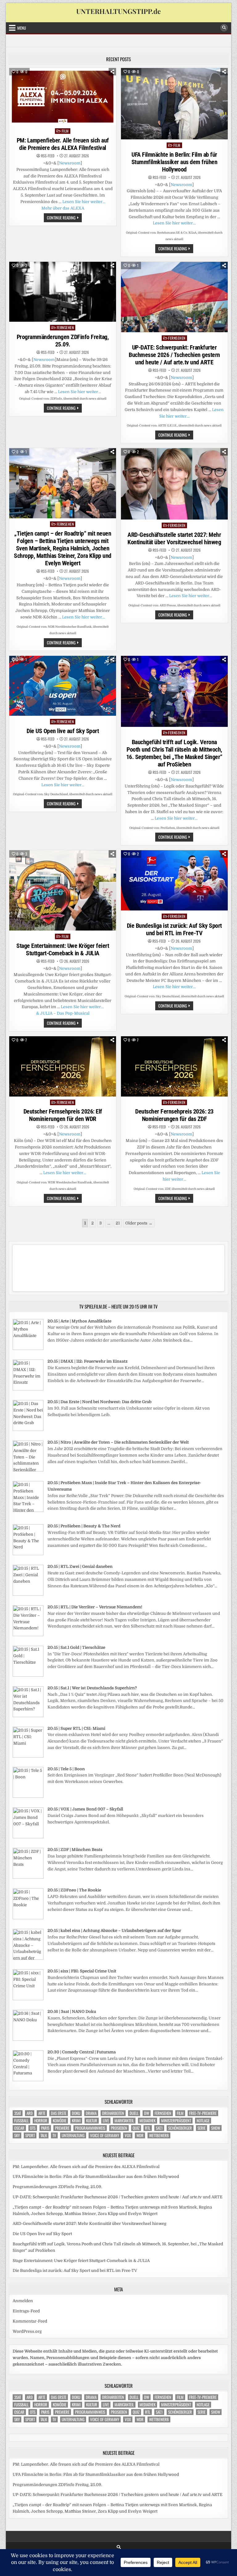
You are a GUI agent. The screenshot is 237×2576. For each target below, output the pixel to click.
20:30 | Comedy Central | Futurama (82, 2052)
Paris (45, 2128)
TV (54, 2135)
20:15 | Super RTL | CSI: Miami (76, 1728)
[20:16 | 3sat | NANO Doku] (28, 2039)
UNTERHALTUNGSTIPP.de (118, 11)
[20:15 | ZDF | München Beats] (28, 1877)
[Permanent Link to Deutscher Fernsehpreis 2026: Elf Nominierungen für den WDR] (63, 1066)
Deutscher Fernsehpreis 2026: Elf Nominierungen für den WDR (63, 1115)
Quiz (136, 2128)
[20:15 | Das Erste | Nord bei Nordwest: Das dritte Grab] (28, 1430)
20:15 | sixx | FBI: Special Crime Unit (82, 1971)
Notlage (203, 2121)
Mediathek (148, 2121)
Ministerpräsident (176, 2121)
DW (147, 2113)
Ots (33, 2128)
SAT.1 (159, 2128)
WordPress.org (27, 2331)
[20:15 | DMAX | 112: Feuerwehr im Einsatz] (28, 1389)
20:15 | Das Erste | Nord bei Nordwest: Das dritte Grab (100, 1402)
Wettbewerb (159, 2135)
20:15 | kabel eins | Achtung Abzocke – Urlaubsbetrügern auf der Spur (114, 1931)
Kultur (92, 2121)
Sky (17, 2135)
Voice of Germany (105, 2135)
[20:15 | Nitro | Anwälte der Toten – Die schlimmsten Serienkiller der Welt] (28, 1470)
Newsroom (70, 163)
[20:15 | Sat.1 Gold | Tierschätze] (28, 1675)
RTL (148, 2128)
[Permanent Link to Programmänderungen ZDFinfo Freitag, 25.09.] (63, 292)
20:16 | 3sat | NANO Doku (72, 2012)
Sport (30, 2135)
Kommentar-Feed (30, 2321)
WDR (140, 2135)
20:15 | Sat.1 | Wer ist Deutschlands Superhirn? (92, 1688)
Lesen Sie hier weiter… (84, 202)
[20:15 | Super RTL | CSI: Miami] (28, 1756)
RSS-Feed (48, 156)
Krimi (76, 2121)
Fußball (21, 2121)
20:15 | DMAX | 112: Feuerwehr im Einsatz (87, 1361)
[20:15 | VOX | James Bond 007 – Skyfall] (28, 1837)
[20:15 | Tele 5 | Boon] (28, 1796)
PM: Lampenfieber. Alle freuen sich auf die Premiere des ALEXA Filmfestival (63, 144)
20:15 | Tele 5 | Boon (66, 1769)
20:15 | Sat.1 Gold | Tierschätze (76, 1647)
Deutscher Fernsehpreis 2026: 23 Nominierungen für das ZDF (174, 1115)
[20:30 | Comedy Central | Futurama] (28, 2080)
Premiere (62, 2128)
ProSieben (119, 2128)
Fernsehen (65, 327)
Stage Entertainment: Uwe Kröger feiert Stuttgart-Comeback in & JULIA (63, 949)
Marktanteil (124, 2121)
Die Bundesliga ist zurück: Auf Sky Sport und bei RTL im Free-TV (174, 929)
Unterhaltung (73, 2135)
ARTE (42, 2113)
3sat (18, 2113)
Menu (22, 28)
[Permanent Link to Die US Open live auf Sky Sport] (63, 686)
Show (216, 2128)
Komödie (60, 2121)
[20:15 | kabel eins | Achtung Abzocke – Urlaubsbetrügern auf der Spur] (28, 1958)
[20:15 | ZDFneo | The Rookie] (28, 1918)
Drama (91, 2113)
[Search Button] (224, 28)
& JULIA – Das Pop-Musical (63, 1013)
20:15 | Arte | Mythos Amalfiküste (79, 1321)
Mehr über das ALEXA (63, 208)
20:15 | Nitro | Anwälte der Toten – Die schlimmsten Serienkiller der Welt (118, 1442)
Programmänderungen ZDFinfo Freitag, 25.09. (63, 341)
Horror (41, 2121)
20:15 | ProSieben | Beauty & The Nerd (84, 1526)
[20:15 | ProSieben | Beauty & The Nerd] (28, 1554)
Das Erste (59, 2113)
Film (65, 131)
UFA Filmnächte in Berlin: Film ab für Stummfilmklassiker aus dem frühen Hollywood (175, 162)
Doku (76, 2113)
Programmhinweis (90, 2128)
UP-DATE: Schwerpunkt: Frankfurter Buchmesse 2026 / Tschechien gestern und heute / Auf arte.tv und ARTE (174, 355)
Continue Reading (64, 218)
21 (118, 1223)
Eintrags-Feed (26, 2311)
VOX (128, 2135)
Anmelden (23, 2301)
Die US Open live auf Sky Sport (63, 731)
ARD (30, 2113)
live (106, 2121)
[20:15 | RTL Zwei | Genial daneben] (28, 1594)
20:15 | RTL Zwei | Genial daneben (80, 1566)
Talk (44, 2135)
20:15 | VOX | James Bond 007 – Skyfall (85, 1809)
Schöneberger (180, 2128)
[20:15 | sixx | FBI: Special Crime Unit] (28, 1999)
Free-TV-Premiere (203, 2113)
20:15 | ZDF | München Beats (75, 1850)
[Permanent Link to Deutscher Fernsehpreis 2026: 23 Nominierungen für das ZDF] (174, 1066)
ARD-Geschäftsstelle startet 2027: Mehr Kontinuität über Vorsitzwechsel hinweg (174, 538)
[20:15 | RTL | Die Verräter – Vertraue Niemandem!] (28, 1635)
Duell (134, 2113)
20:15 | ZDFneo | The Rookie (74, 1890)
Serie (202, 2128)
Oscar (19, 2128)
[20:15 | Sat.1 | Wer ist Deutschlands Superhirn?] (28, 1716)
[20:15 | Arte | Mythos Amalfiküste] (28, 1349)
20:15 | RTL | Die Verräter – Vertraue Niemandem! (95, 1607)
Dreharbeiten (113, 2113)
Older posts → (139, 1223)
